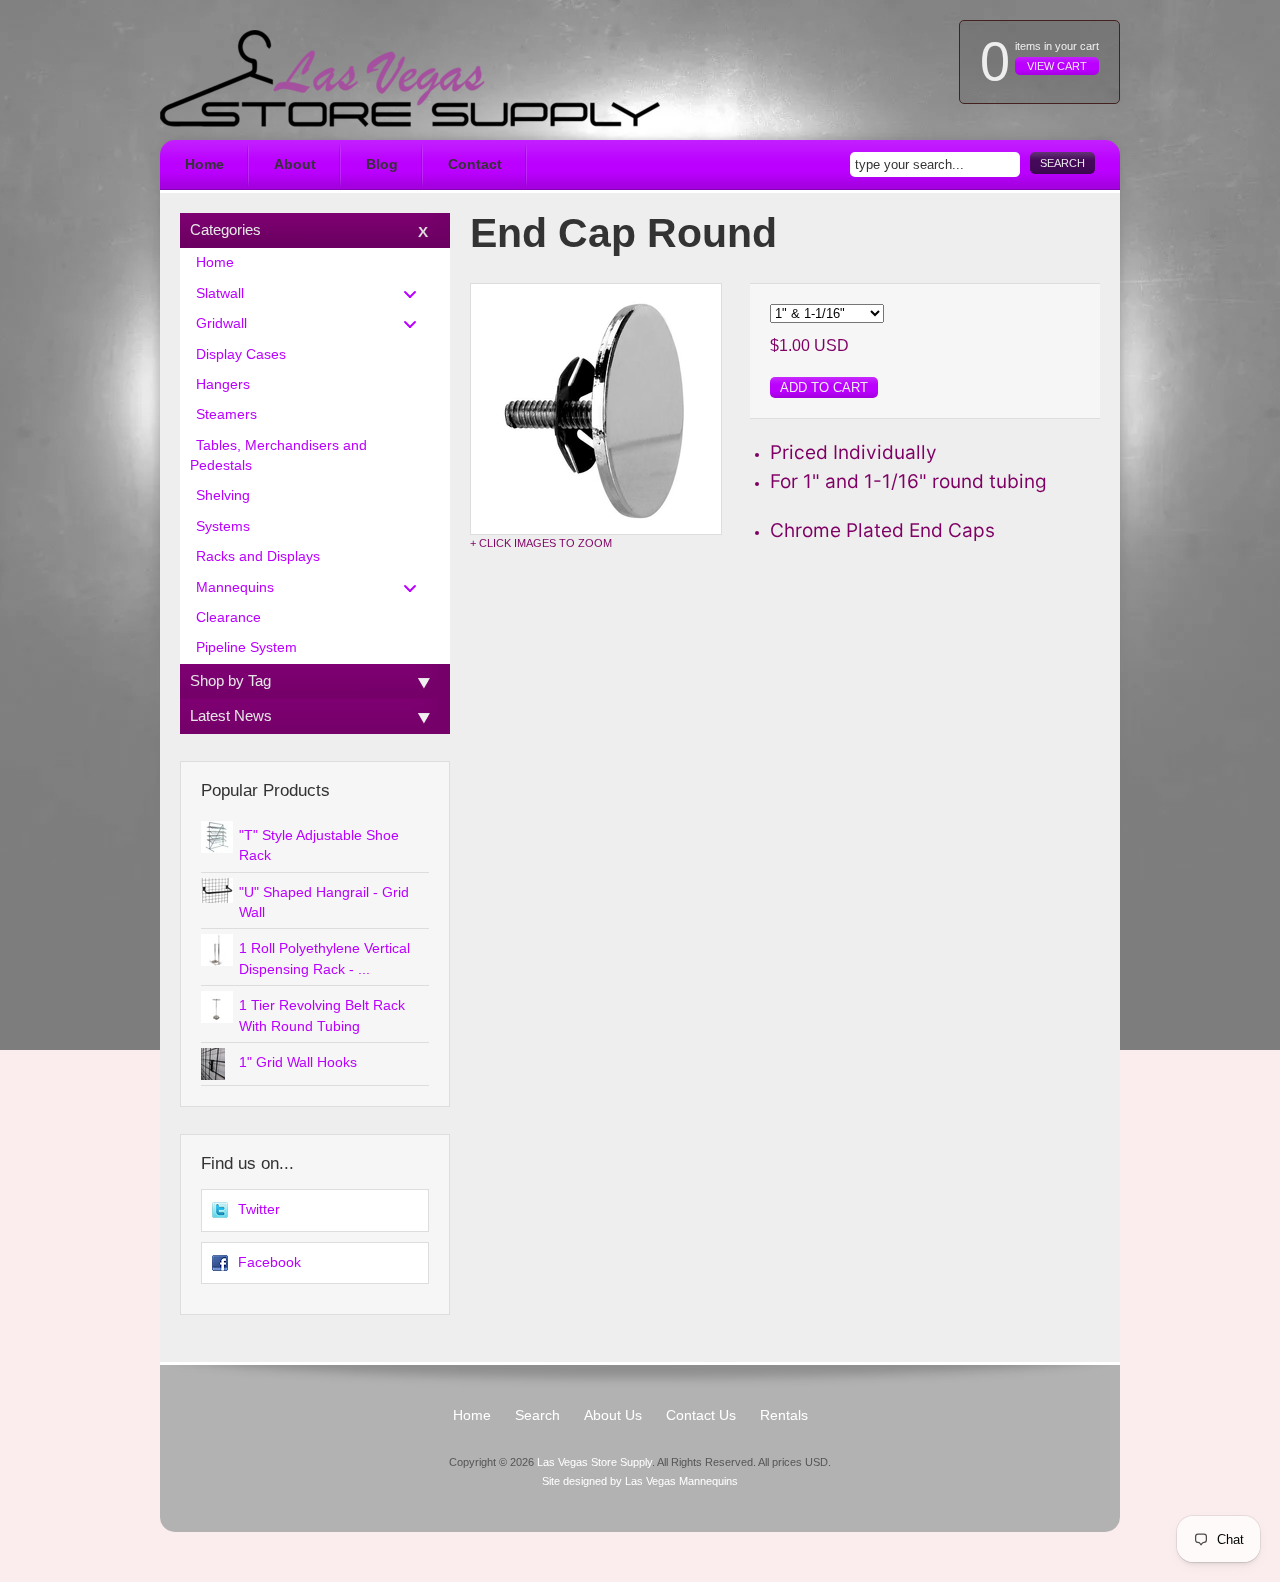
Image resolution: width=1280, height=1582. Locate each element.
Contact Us (701, 1415)
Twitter (259, 1209)
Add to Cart (824, 387)
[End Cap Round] (596, 409)
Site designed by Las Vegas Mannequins (640, 1481)
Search (1062, 163)
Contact (475, 164)
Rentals (784, 1415)
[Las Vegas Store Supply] (410, 78)
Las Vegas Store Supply (594, 1462)
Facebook (269, 1262)
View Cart (1057, 66)
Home (204, 164)
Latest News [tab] (231, 715)
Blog (382, 164)
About (295, 164)
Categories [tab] (225, 229)
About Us (613, 1415)
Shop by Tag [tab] (230, 680)
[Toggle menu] (416, 293)
